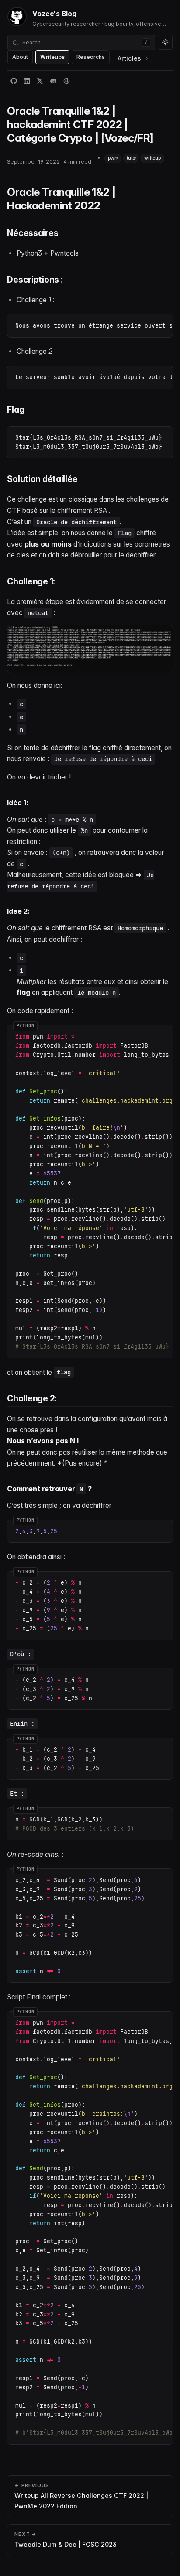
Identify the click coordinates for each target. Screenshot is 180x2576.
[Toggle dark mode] (165, 42)
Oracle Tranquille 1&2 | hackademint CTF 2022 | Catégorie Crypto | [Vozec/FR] (80, 124)
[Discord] (53, 81)
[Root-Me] (66, 81)
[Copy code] (163, 324)
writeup (152, 158)
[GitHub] (14, 81)
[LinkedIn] (27, 81)
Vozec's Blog (54, 14)
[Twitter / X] (40, 81)
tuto (131, 158)
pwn (113, 158)
